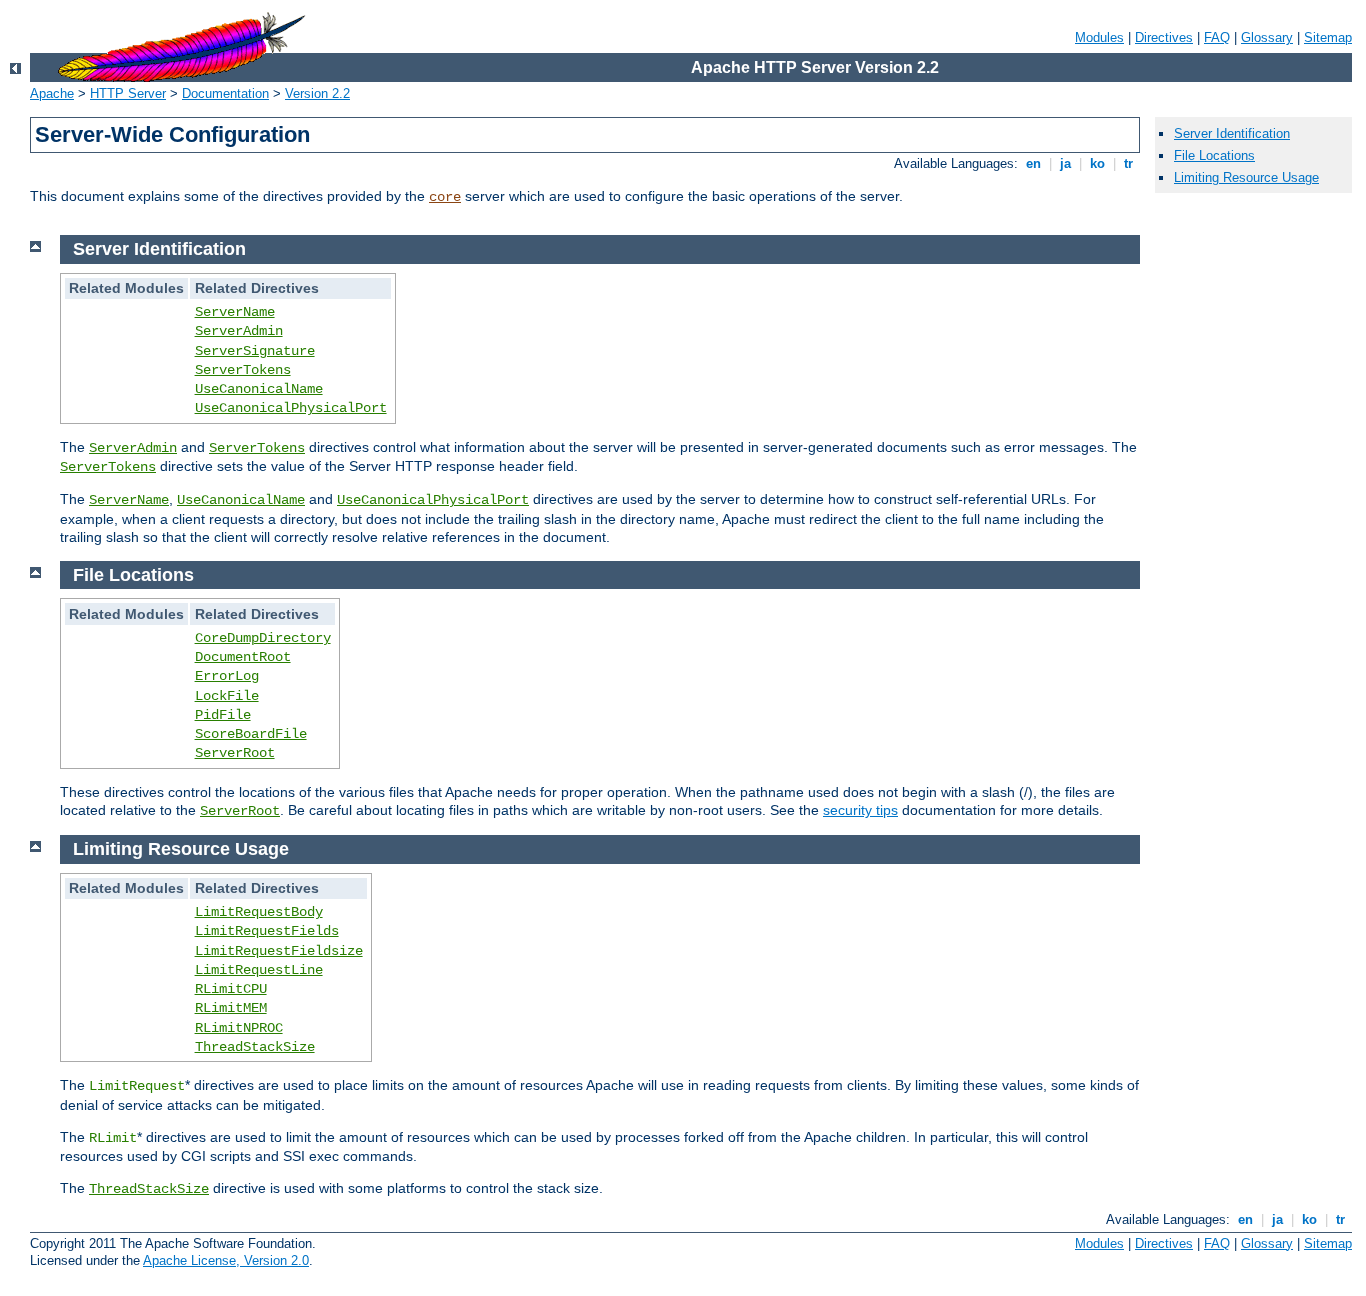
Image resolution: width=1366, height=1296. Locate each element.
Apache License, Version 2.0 (226, 1260)
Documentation (225, 93)
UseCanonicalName (259, 389)
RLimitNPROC (239, 1028)
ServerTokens (243, 370)
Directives (1164, 37)
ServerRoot (235, 753)
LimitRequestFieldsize (279, 951)
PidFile (223, 715)
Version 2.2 (317, 93)
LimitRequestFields (267, 931)
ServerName (235, 312)
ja (1065, 163)
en (1033, 163)
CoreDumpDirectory (263, 638)
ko (1097, 163)
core (445, 197)
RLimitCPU (231, 989)
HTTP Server (128, 93)
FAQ (1217, 37)
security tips (860, 810)
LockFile (227, 696)
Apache (52, 93)
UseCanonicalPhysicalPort (291, 408)
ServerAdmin (239, 331)
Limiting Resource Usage (1246, 177)
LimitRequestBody (259, 912)
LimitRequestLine (259, 970)
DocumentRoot (243, 657)
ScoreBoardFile (251, 734)
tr (1128, 163)
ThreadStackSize (255, 1047)
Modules (1099, 37)
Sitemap (1328, 37)
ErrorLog (227, 676)
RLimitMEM (231, 1008)
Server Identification (1232, 133)
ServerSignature (255, 351)
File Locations (1214, 155)
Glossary (1267, 37)
